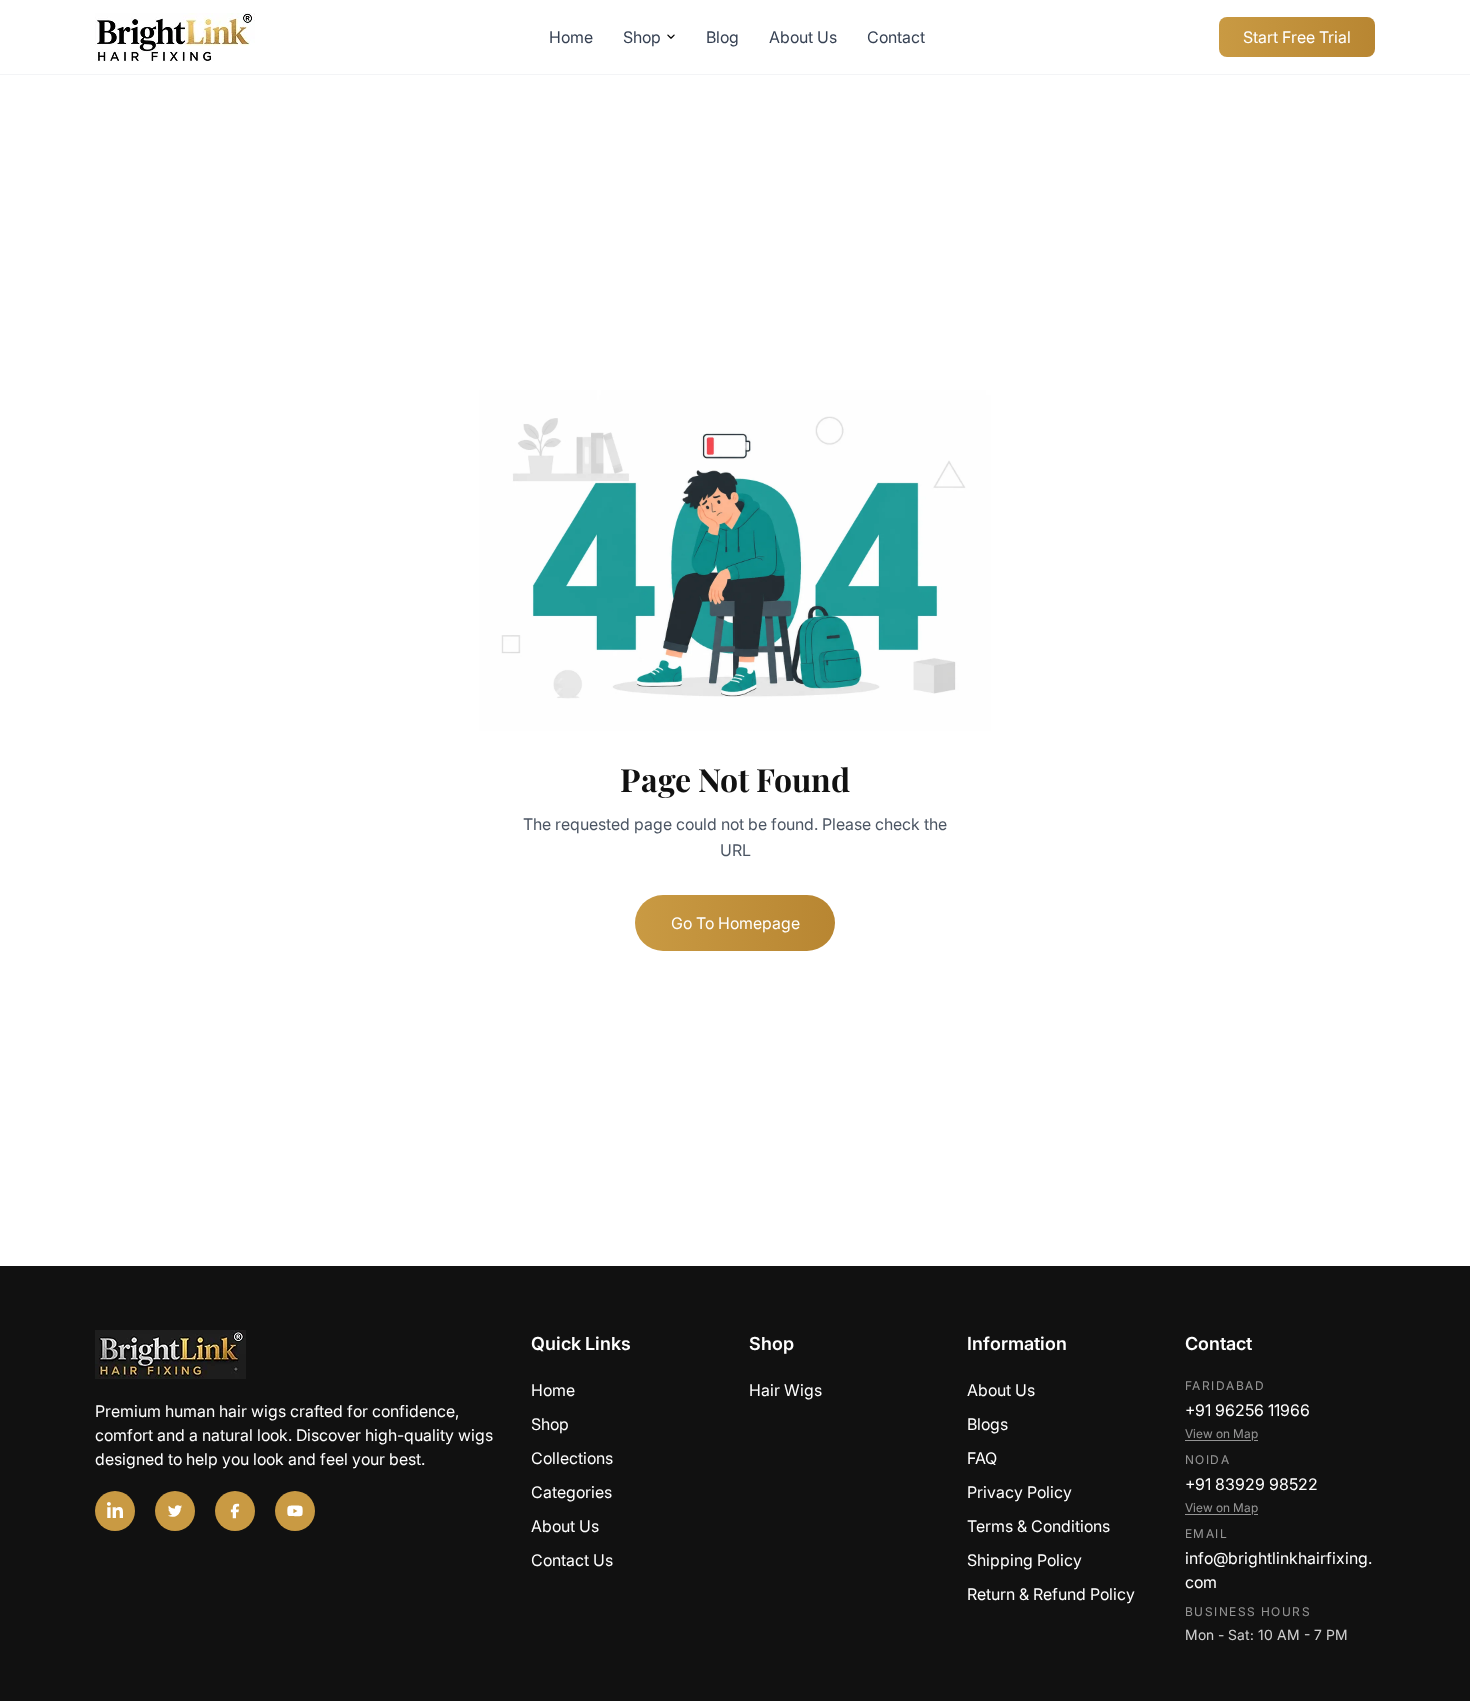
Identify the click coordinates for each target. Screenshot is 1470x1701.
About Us (803, 37)
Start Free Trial (1297, 37)
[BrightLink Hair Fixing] (299, 1354)
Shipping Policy (1024, 1560)
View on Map (1221, 1433)
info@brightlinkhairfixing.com (1278, 1570)
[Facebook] (235, 1511)
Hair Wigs (785, 1390)
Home (571, 37)
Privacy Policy (1019, 1492)
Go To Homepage (735, 923)
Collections (572, 1458)
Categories (571, 1492)
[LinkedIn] (115, 1511)
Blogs (987, 1424)
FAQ (982, 1458)
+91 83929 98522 (1251, 1484)
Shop (642, 37)
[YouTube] (295, 1511)
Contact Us (572, 1560)
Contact (896, 37)
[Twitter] (175, 1511)
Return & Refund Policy (1051, 1594)
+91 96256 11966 (1247, 1410)
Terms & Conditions (1038, 1526)
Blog (722, 37)
